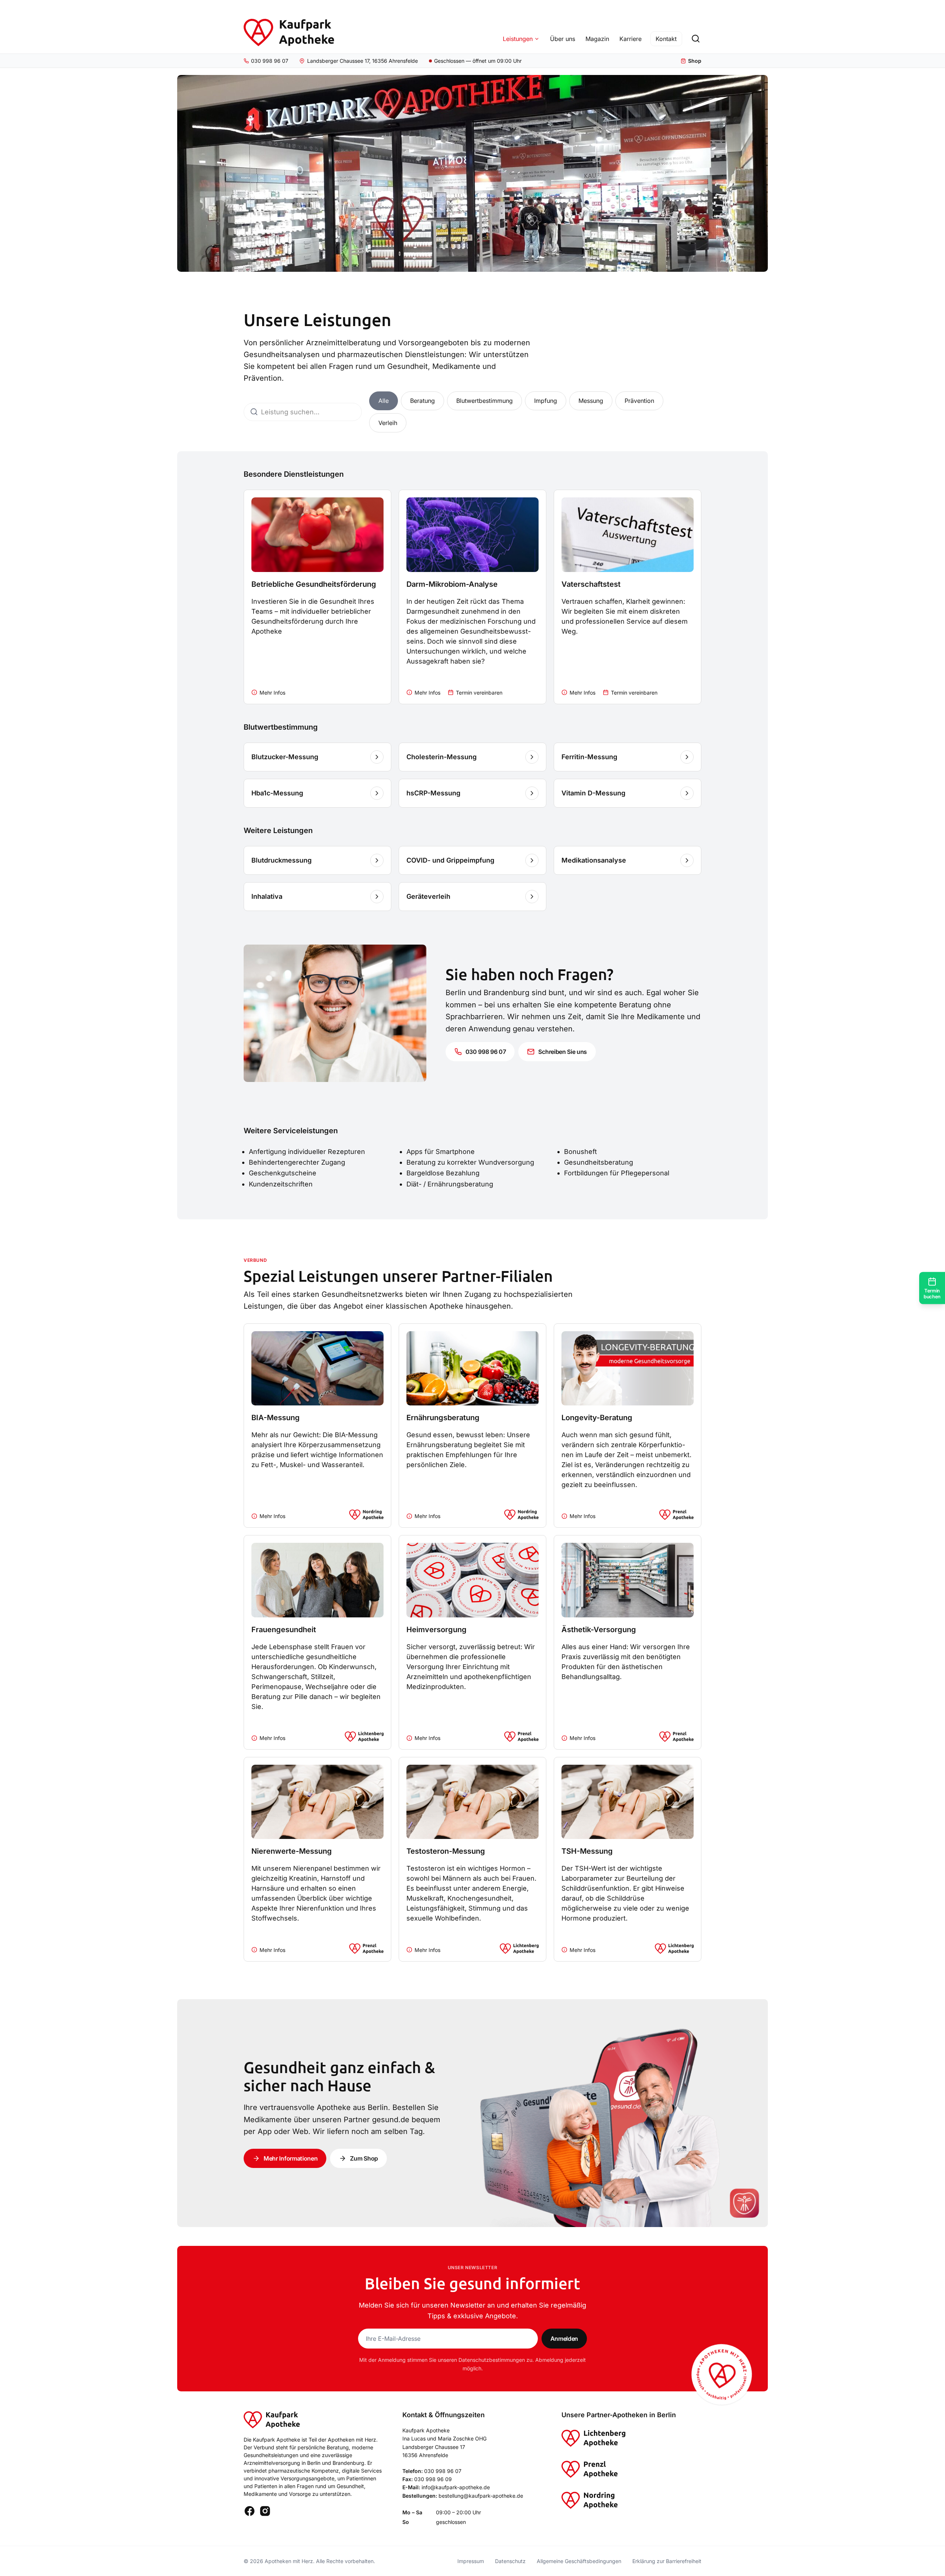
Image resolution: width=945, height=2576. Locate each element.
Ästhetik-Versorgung (599, 1630)
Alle (384, 401)
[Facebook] (250, 2511)
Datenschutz (510, 2561)
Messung (591, 401)
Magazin (597, 39)
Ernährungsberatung (443, 1418)
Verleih (388, 423)
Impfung (546, 401)
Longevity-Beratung (597, 1418)
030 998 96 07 (443, 2471)
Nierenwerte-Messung (292, 1851)
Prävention (639, 401)
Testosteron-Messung (446, 1851)
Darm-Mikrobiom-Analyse (452, 584)
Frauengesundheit (284, 1630)
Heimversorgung (437, 1630)
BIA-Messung (276, 1418)
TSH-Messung (587, 1851)
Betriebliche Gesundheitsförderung (314, 584)
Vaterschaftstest (591, 584)
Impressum (471, 2561)
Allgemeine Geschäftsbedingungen (579, 2561)
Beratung (422, 401)
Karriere (630, 39)
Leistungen (518, 39)
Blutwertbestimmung (484, 401)
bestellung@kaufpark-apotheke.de (481, 2496)
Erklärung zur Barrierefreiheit (667, 2561)
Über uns (563, 39)
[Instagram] (265, 2511)
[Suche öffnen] (695, 39)
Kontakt (666, 39)
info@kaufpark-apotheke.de (456, 2487)
